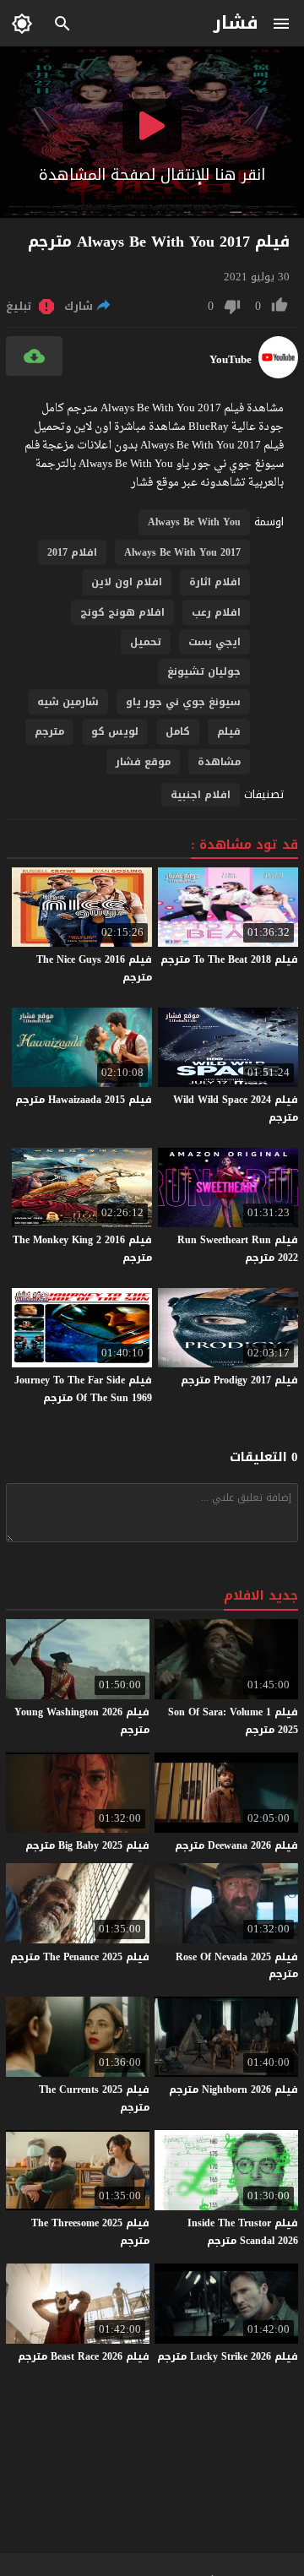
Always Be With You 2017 (182, 552)
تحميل (146, 642)
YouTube (231, 360)
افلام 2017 (72, 552)
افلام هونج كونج (122, 612)
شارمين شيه (68, 702)
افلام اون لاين (127, 582)
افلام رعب (216, 612)
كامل (178, 731)
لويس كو (115, 731)
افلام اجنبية (201, 795)
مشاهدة (219, 762)
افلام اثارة (215, 582)
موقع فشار (143, 762)
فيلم (229, 731)
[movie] (278, 375)
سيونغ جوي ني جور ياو (183, 702)
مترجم (49, 731)
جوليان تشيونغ (204, 671)
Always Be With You (194, 522)
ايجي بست (214, 642)
